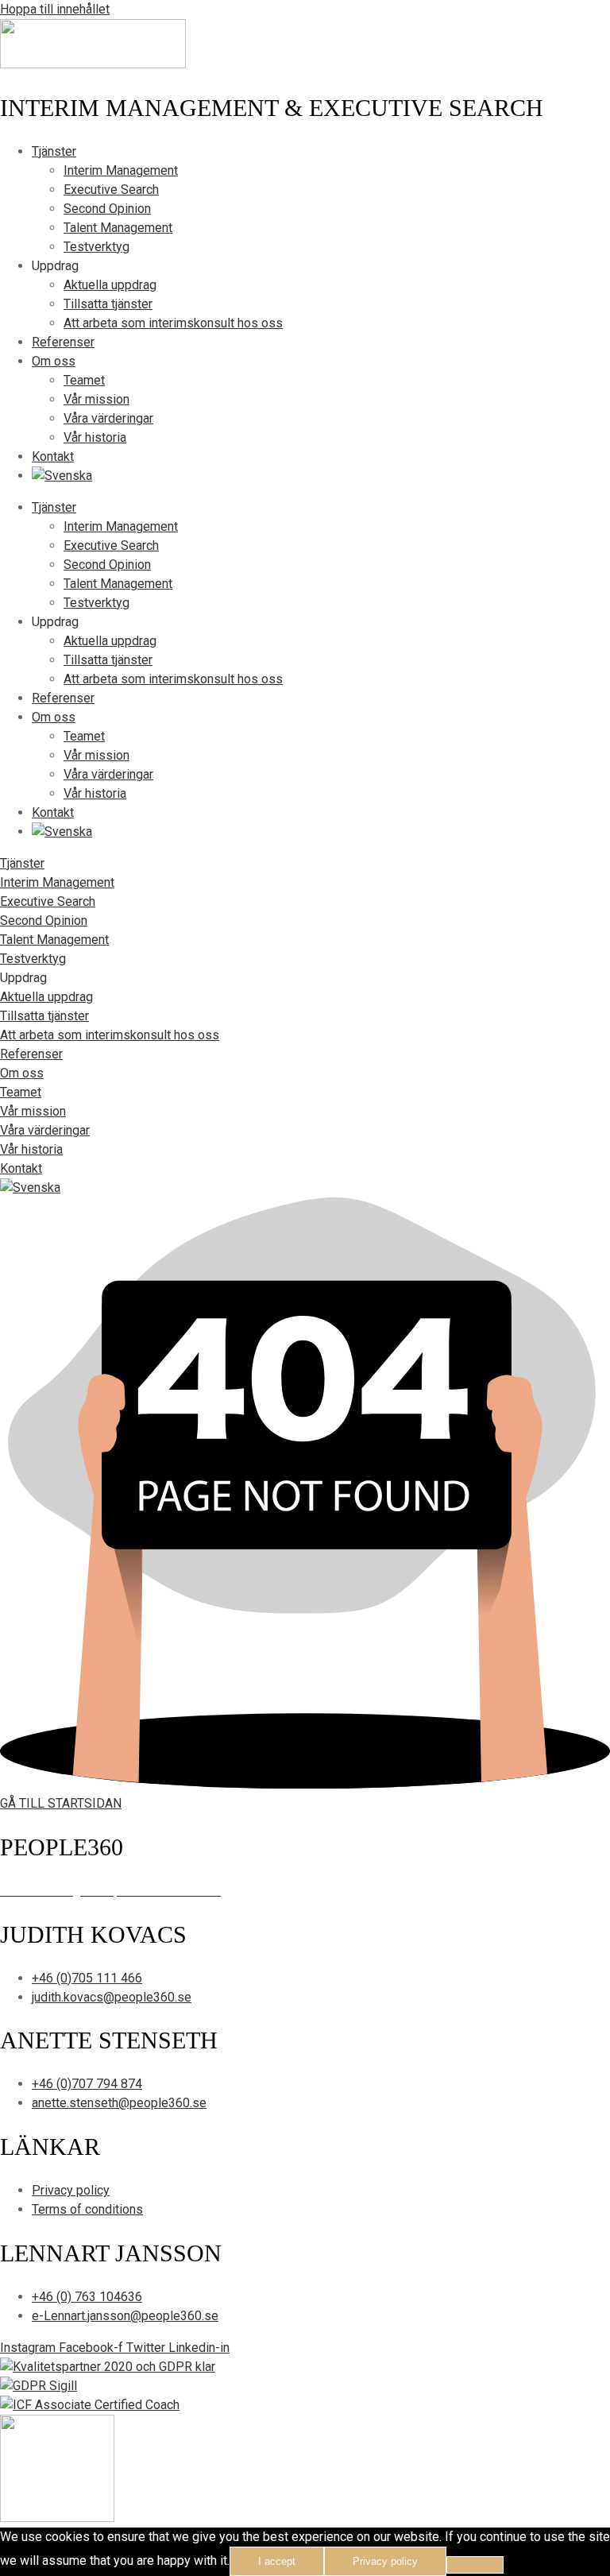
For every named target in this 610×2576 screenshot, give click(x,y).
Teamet (84, 380)
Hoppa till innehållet (55, 9)
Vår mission (97, 399)
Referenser (63, 342)
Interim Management (121, 170)
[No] (475, 2565)
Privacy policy (385, 2561)
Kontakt (53, 456)
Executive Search (111, 190)
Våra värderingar (108, 418)
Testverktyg (97, 247)
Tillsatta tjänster (108, 304)
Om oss (54, 361)
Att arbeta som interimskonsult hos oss (173, 323)
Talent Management (118, 228)
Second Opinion (107, 209)
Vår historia (95, 437)
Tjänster (54, 151)
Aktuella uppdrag (110, 285)
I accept (277, 2561)
